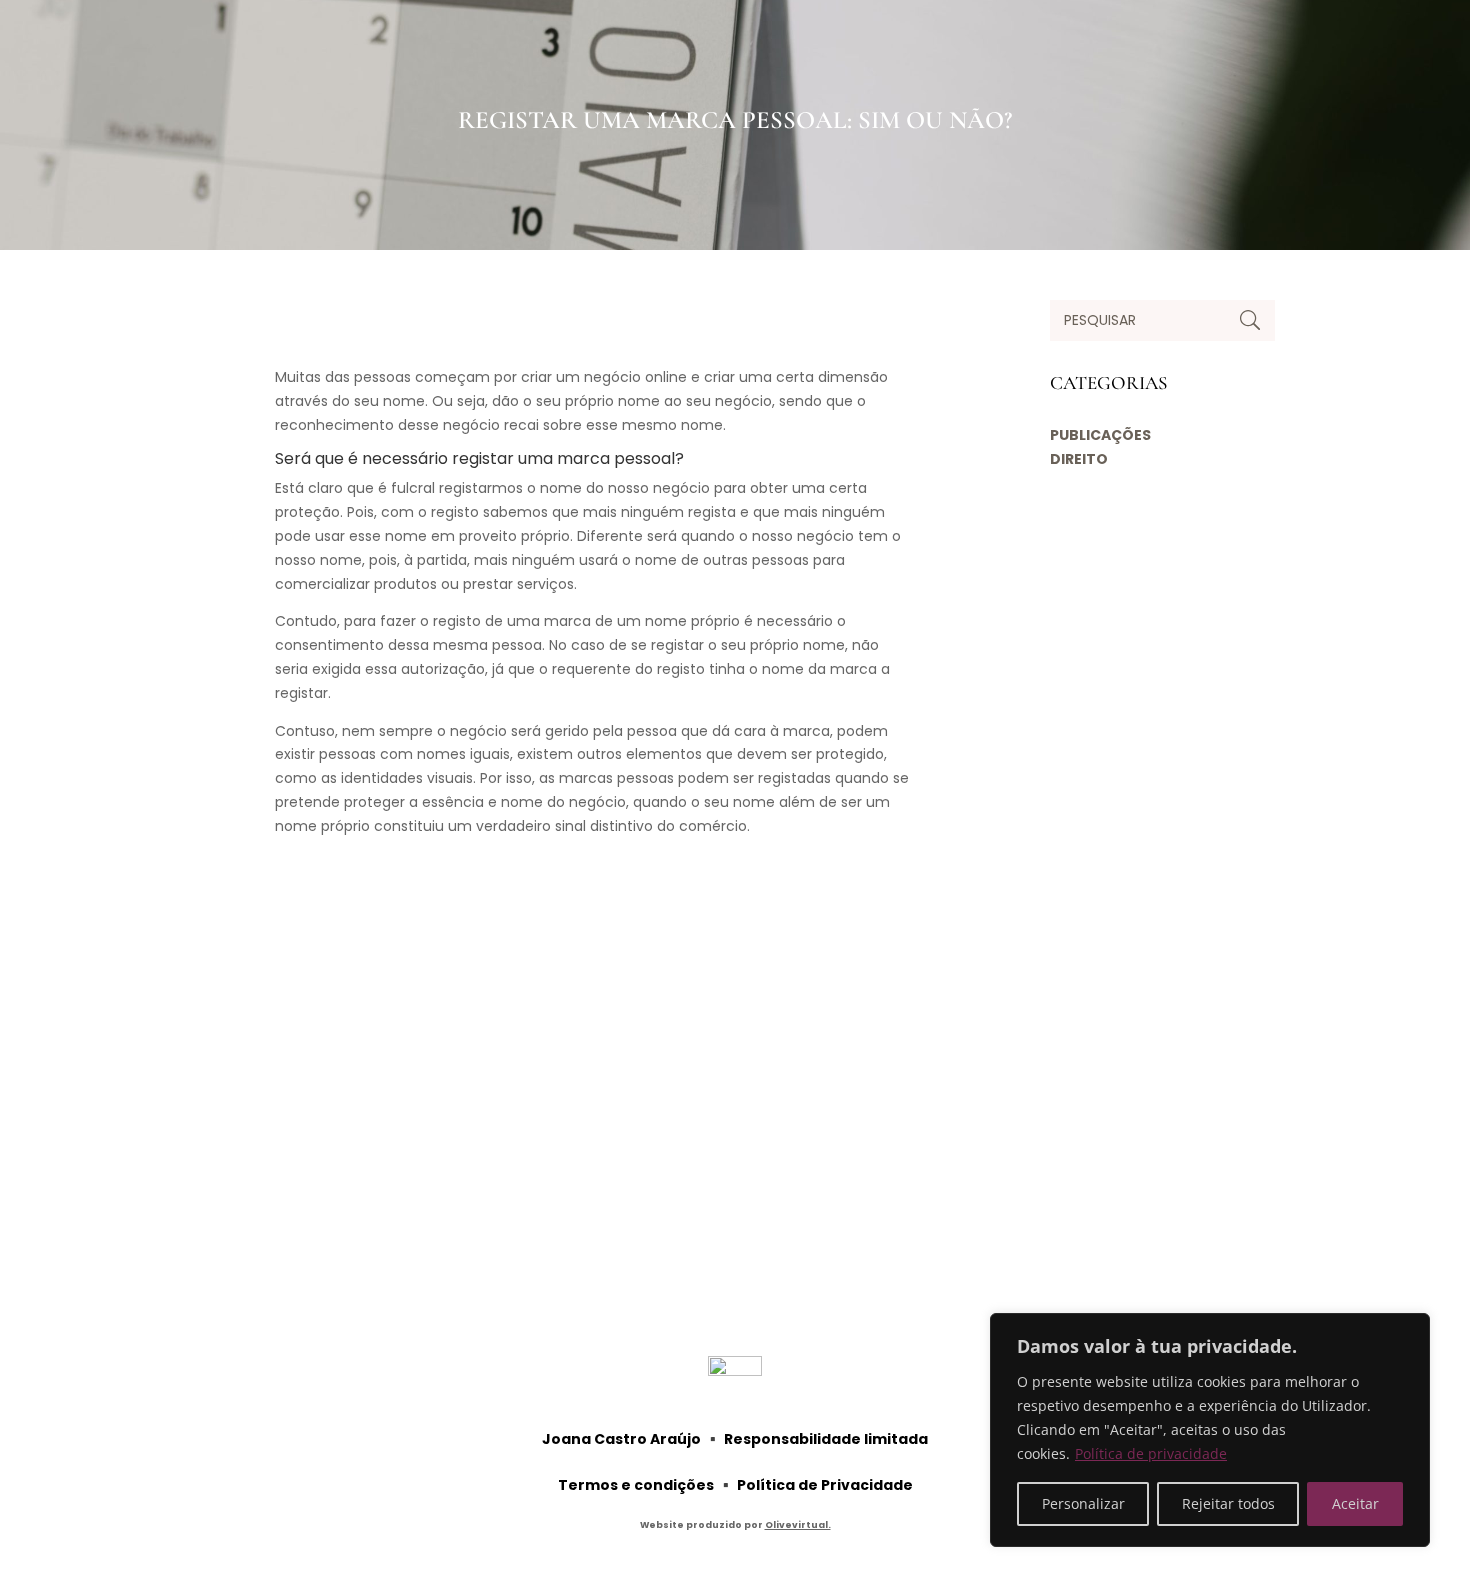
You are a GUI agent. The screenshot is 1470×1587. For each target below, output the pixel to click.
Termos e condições (636, 1485)
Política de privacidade (1151, 1453)
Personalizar (1083, 1503)
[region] (1210, 1430)
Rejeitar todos (1228, 1503)
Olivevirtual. (798, 1525)
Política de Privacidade (825, 1485)
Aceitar (1355, 1503)
